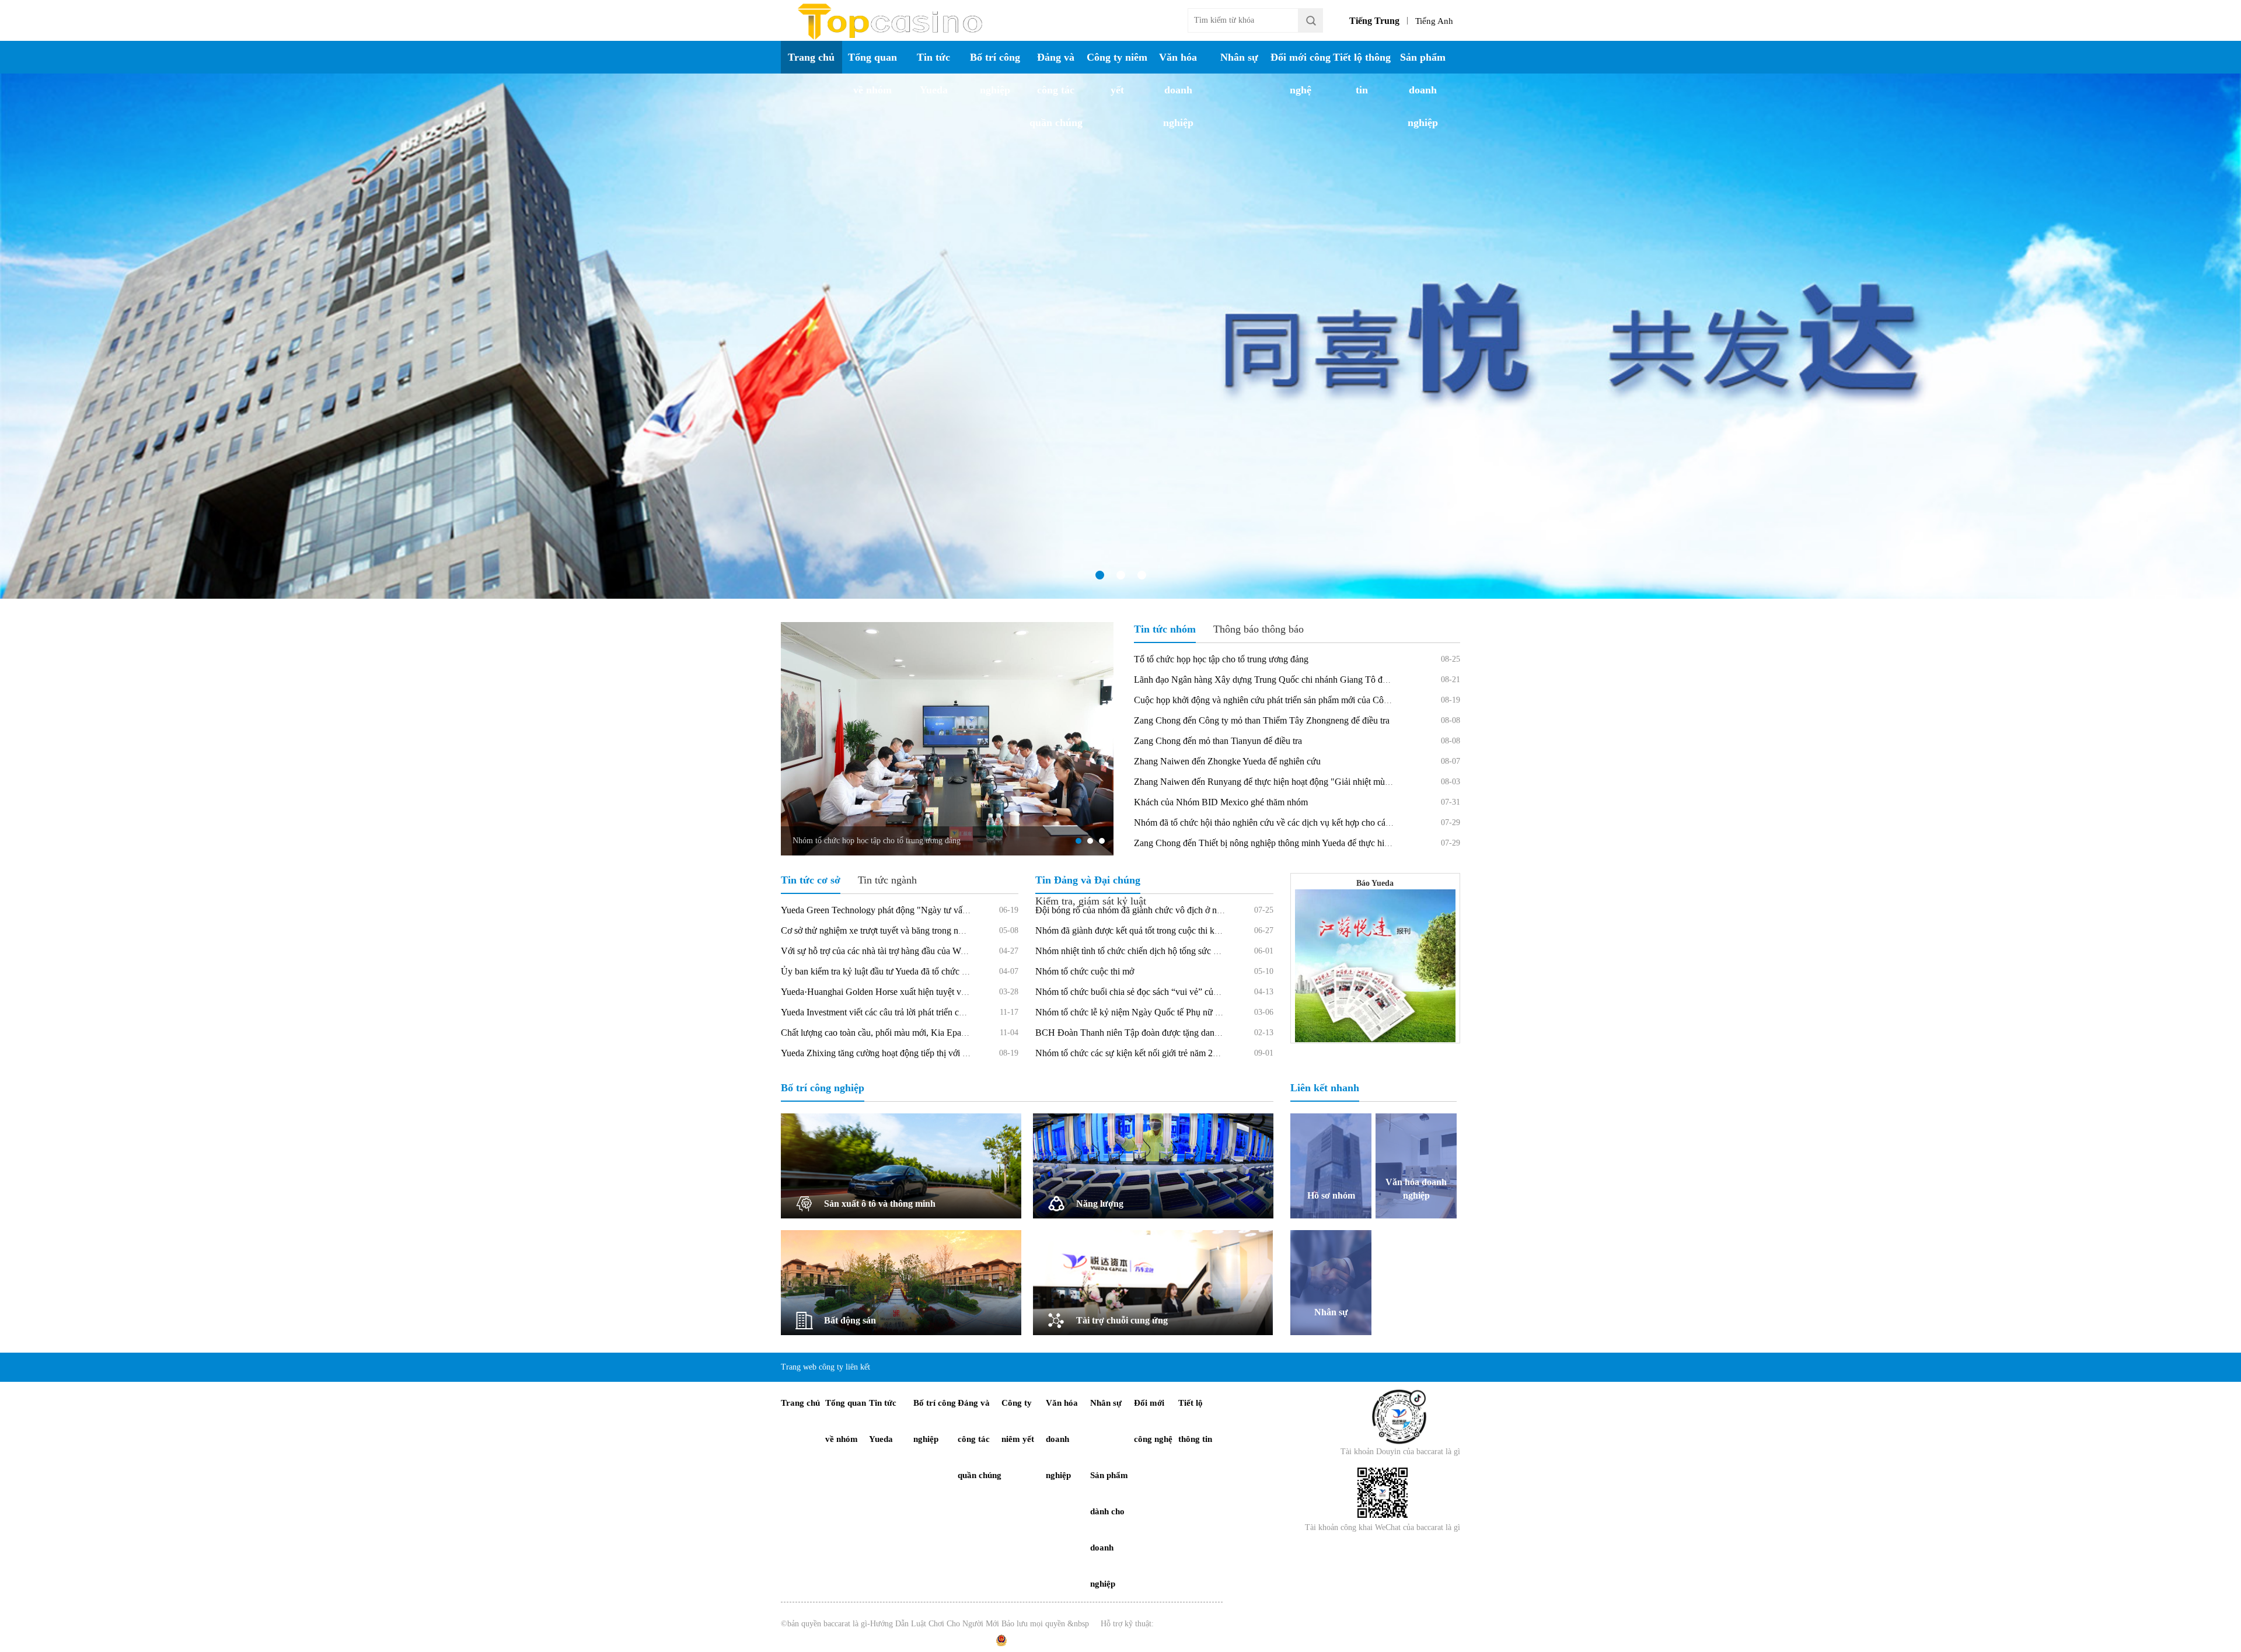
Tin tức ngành (887, 880)
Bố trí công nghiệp (995, 74)
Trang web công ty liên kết (825, 1367)
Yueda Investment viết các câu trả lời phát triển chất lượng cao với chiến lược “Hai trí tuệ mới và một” (968, 1012)
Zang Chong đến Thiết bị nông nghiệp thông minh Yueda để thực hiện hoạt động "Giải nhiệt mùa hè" (1321, 843)
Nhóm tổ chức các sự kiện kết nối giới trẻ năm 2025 (1131, 1053)
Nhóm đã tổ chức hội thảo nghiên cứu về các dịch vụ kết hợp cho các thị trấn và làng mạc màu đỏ (1314, 822)
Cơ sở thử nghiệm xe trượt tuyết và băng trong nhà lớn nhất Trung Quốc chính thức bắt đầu (949, 930)
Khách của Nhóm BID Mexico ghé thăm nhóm (1221, 802)
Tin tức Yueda (933, 74)
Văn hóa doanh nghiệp (1178, 90)
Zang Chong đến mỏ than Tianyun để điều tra (1218, 741)
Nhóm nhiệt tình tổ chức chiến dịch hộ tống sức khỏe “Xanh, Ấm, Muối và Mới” (1185, 951)
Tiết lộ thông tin (1362, 74)
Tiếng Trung (1374, 21)
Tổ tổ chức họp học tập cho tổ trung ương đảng (1221, 659)
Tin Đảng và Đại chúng (1088, 880)
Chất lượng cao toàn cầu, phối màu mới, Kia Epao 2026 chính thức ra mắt (917, 1033)
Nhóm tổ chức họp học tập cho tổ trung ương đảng (877, 841)
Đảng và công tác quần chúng (1056, 90)
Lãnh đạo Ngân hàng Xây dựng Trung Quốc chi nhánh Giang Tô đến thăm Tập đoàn (1291, 680)
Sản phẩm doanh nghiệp (1423, 90)
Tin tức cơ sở (811, 880)
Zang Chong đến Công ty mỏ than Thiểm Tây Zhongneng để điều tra (1262, 720)
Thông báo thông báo (1259, 629)
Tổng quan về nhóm (872, 74)
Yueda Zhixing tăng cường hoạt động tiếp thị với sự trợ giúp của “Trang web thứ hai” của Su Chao (963, 1053)
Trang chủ (811, 57)
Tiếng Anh (1434, 21)
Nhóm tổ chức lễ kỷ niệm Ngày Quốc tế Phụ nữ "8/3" (1135, 1012)
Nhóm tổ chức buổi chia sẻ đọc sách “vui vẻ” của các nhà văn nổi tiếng (1167, 992)
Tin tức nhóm (1165, 629)
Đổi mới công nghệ (1301, 74)
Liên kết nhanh (1325, 1088)
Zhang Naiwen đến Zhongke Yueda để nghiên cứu (1227, 761)
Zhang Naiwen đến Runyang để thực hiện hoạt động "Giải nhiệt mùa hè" (1269, 782)
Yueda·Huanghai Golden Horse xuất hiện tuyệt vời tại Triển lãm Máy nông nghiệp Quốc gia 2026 (961, 992)
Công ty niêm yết (1117, 74)
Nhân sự (1239, 57)
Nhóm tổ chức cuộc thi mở (1085, 971)
